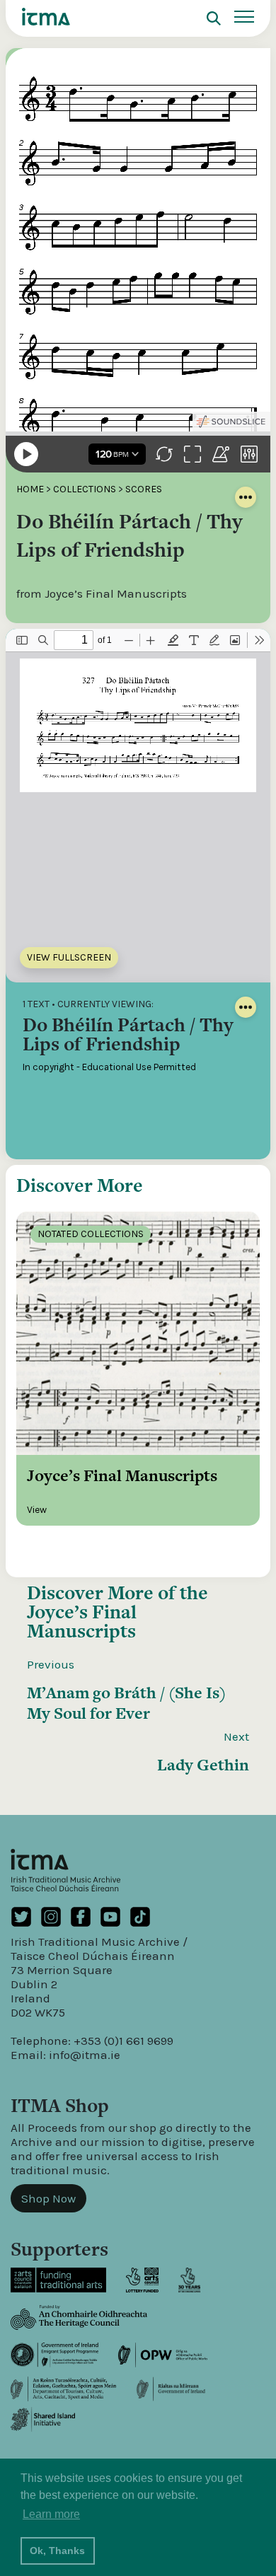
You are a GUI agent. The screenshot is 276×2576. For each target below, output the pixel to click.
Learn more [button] (51, 2514)
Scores (144, 489)
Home (30, 489)
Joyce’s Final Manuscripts (82, 1621)
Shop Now (48, 2198)
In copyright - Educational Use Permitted (109, 1067)
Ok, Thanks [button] (57, 2551)
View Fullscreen (69, 957)
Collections (85, 489)
